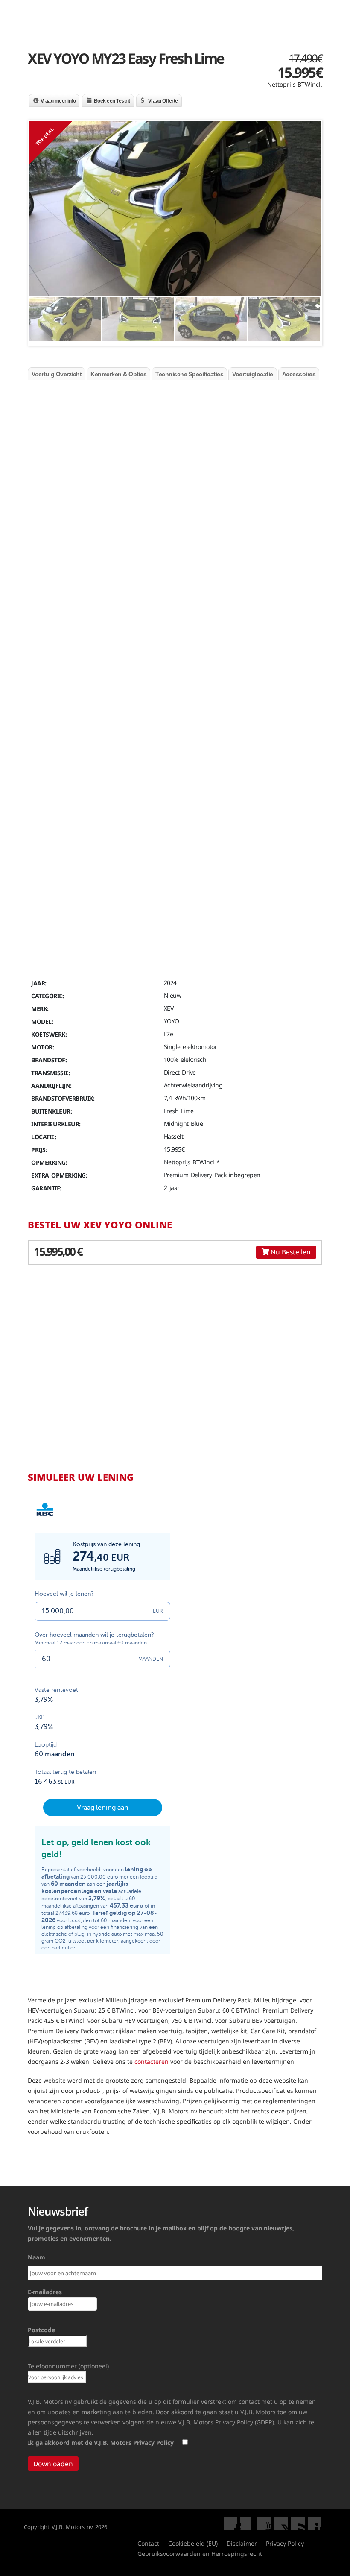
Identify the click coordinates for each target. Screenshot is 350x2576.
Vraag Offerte (163, 101)
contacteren (152, 2062)
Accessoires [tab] (299, 374)
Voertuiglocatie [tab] (253, 374)
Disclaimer (242, 2543)
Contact (148, 2543)
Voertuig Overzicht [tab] (57, 374)
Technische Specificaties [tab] (189, 374)
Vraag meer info (58, 101)
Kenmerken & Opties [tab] (118, 374)
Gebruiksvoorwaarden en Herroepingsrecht (200, 2554)
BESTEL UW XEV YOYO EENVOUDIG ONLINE (91, 570)
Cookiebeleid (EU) (193, 2543)
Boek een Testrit (112, 101)
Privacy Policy (285, 2543)
